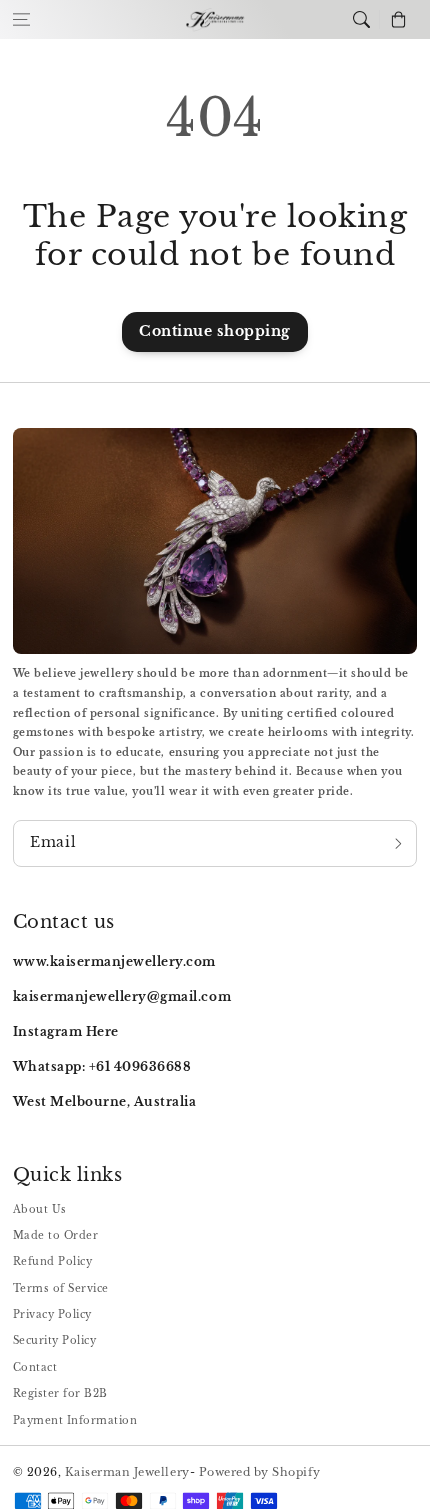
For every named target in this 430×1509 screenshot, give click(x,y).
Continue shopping (215, 331)
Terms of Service (61, 1288)
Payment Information (75, 1420)
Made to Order (56, 1235)
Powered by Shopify (260, 1472)
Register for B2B (60, 1393)
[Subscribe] (398, 844)
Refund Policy (53, 1261)
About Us (40, 1209)
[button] (21, 19)
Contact (35, 1367)
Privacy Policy (52, 1314)
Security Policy (55, 1340)
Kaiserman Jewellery (127, 1472)
